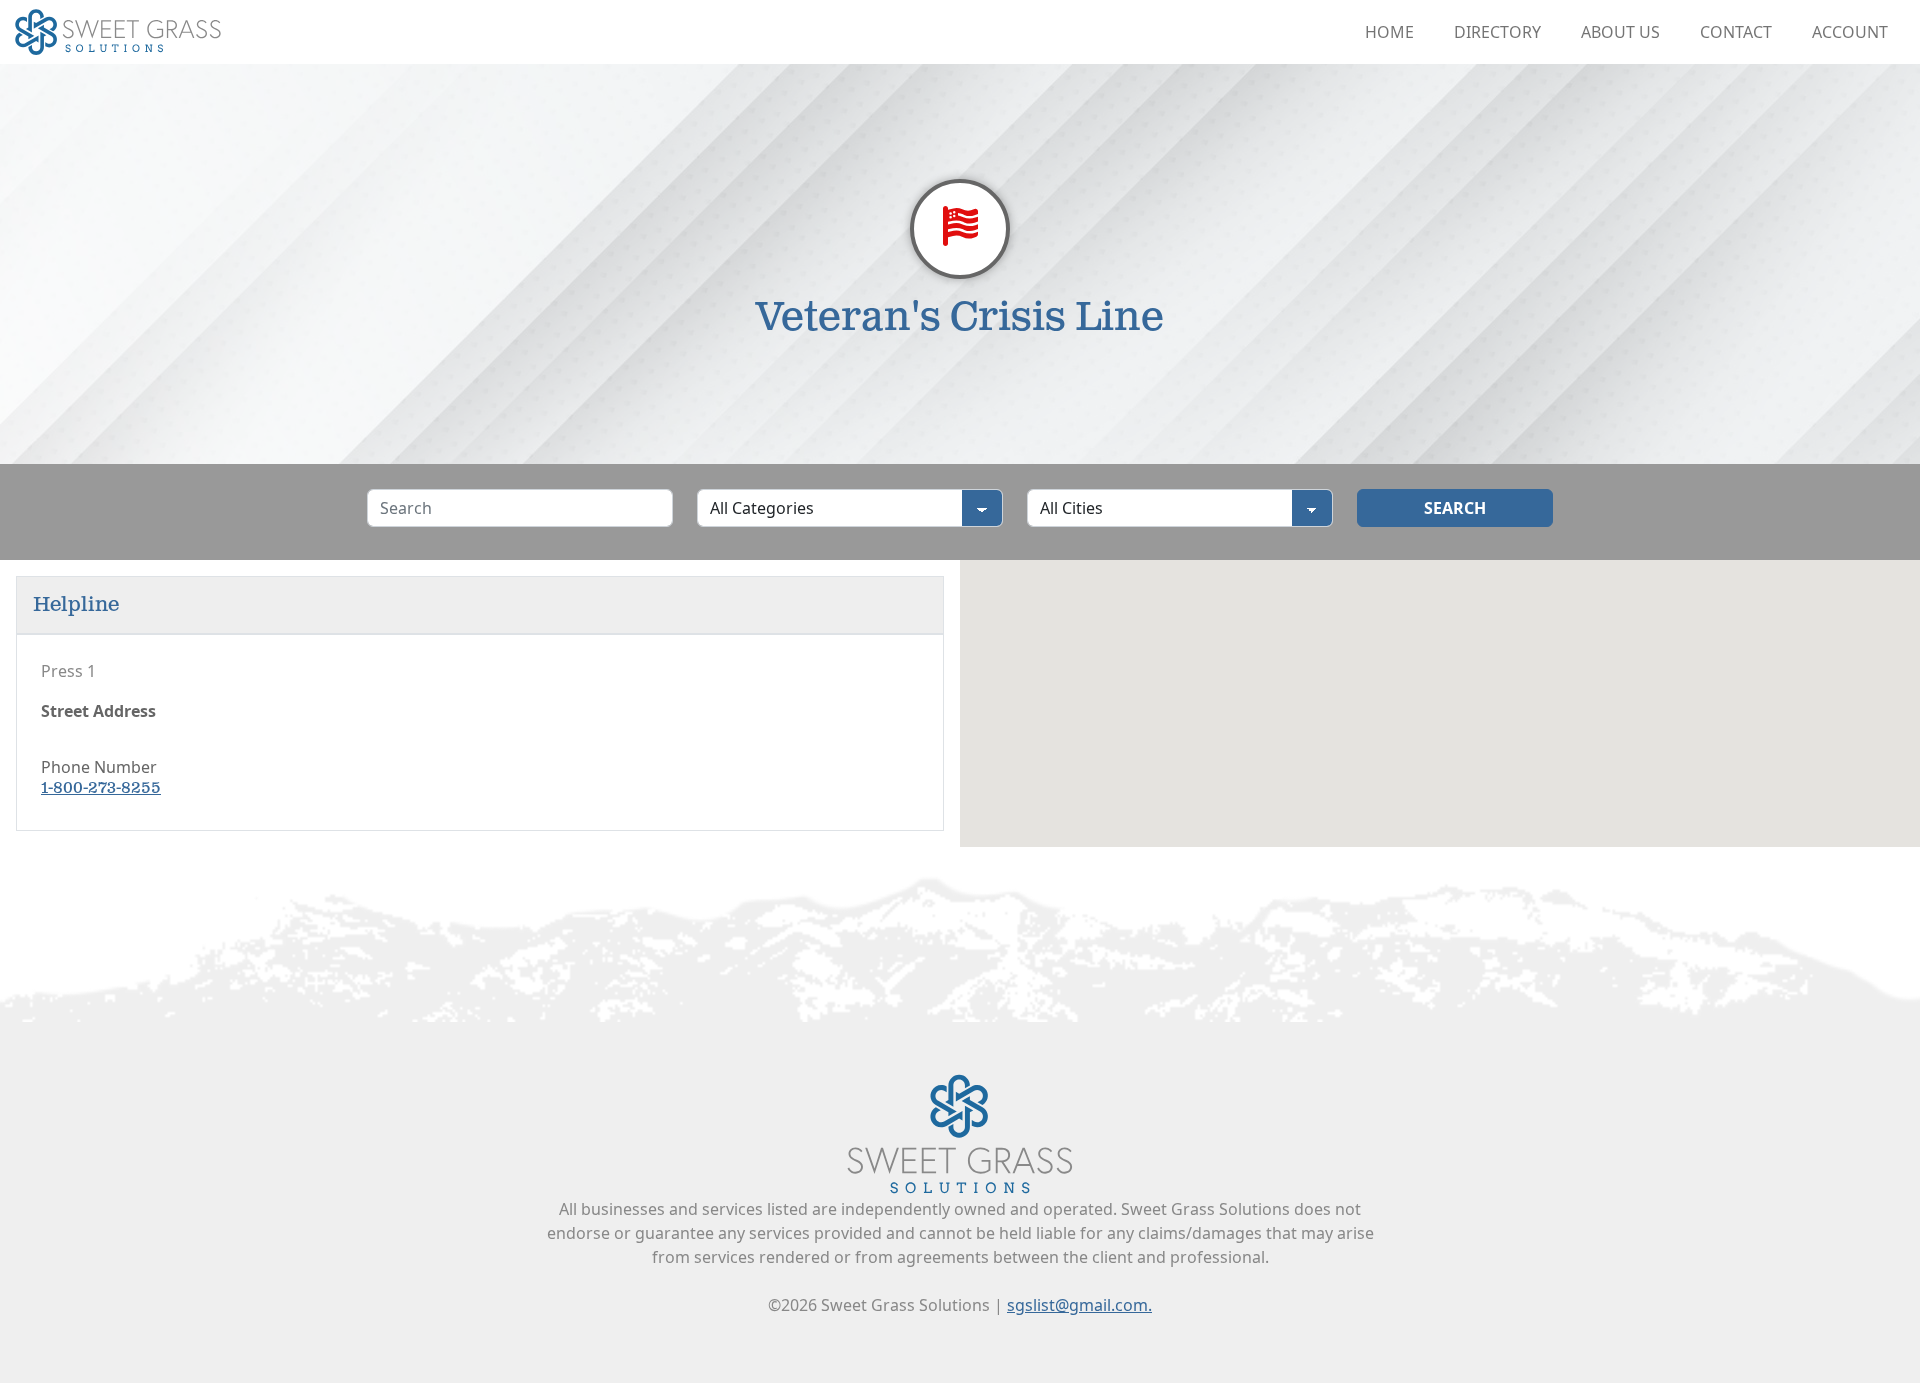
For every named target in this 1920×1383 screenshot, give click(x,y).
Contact (1736, 32)
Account (1850, 32)
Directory (1497, 32)
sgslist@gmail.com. (1079, 1305)
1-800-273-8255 (101, 788)
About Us (1620, 32)
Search (1455, 508)
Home (1389, 32)
